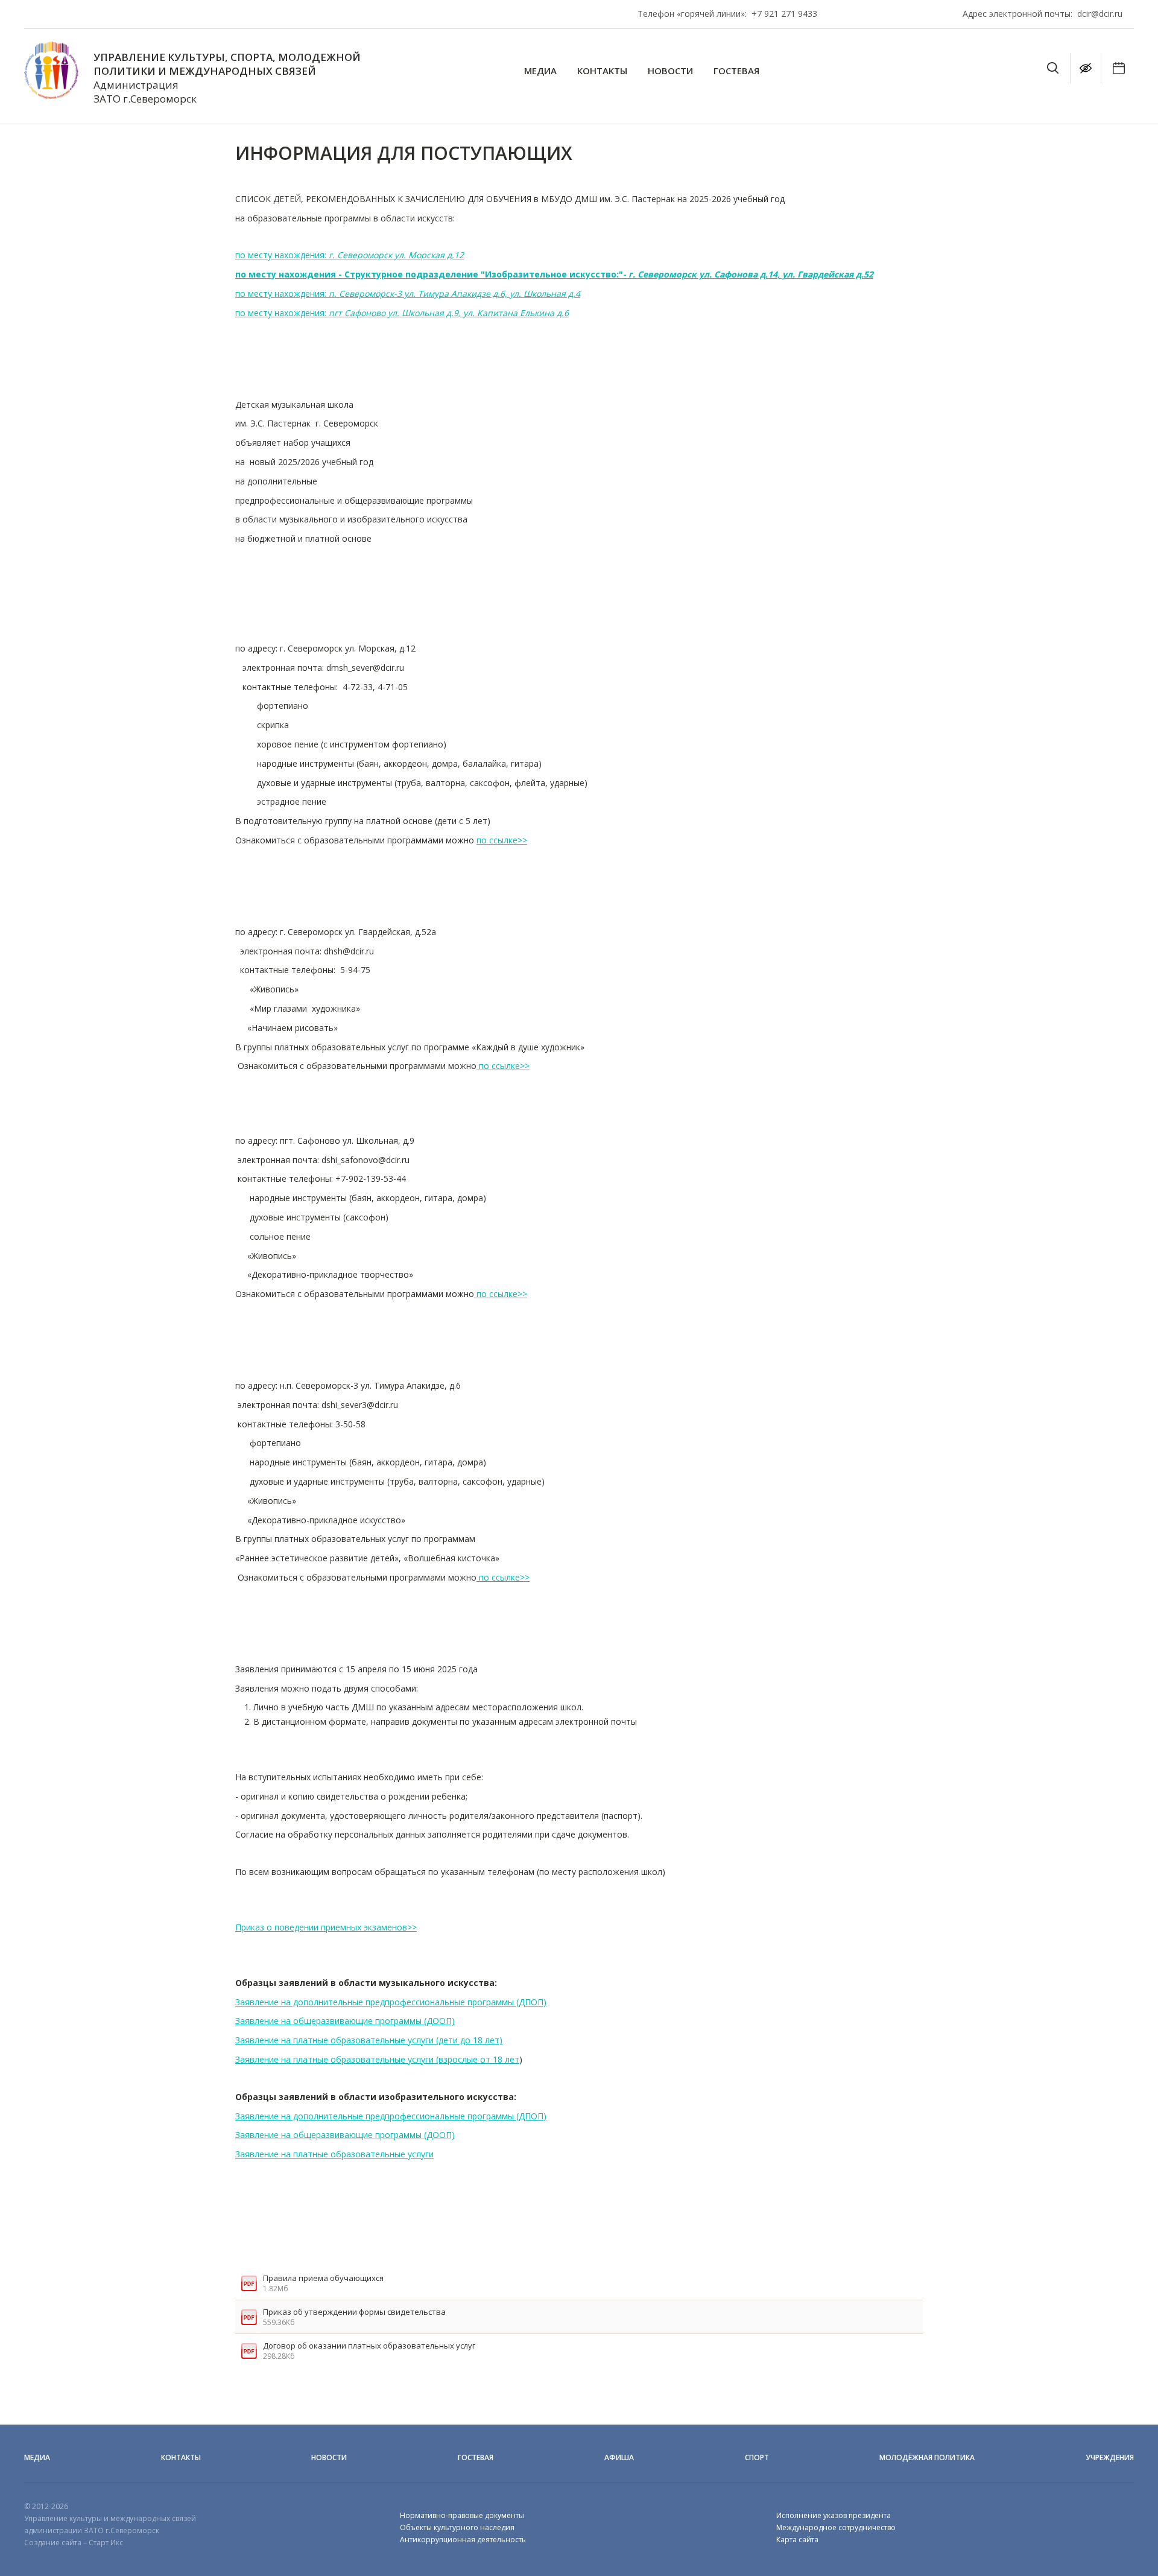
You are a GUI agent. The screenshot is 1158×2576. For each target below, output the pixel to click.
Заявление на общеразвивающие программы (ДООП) (345, 2021)
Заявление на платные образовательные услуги (334, 2154)
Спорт (757, 2457)
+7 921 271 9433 (784, 14)
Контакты (602, 71)
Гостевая (736, 71)
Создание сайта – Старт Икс (74, 2543)
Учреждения (1110, 2457)
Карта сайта (797, 2540)
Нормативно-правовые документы (462, 2515)
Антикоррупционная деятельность (463, 2540)
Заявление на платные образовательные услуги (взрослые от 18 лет (377, 2059)
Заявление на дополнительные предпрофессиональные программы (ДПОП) (391, 2002)
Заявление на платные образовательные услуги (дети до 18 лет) (369, 2040)
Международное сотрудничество (836, 2527)
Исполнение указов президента (834, 2515)
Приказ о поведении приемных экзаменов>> (326, 1927)
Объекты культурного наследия (457, 2527)
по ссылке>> (502, 840)
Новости (670, 71)
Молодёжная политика (927, 2457)
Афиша (619, 2457)
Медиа (540, 71)
